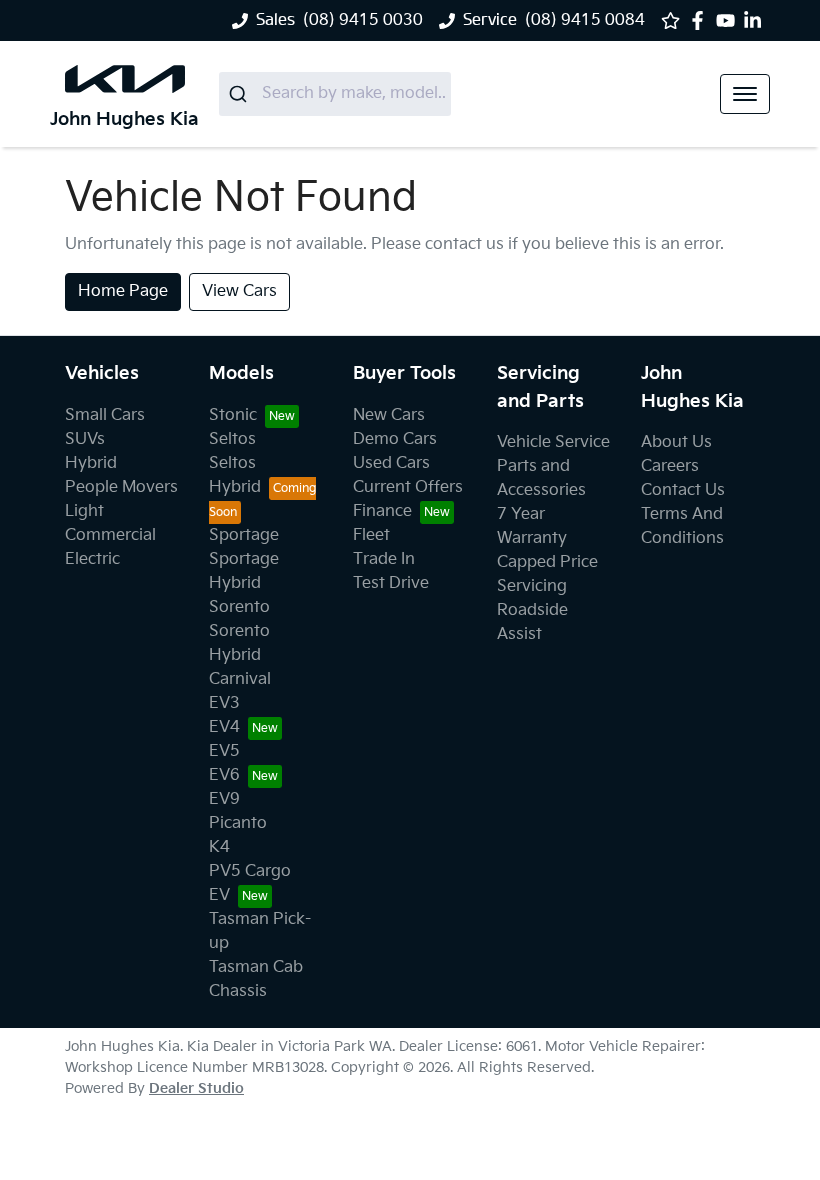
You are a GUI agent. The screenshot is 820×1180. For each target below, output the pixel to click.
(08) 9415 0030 (363, 20)
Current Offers (408, 487)
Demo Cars (395, 439)
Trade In (384, 559)
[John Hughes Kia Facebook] (701, 20)
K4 (219, 847)
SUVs (85, 439)
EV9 (224, 799)
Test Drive (391, 583)
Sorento (239, 607)
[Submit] (240, 94)
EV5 (224, 751)
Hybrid (91, 463)
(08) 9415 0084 (585, 20)
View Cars (239, 291)
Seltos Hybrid (235, 475)
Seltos (232, 439)
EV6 (224, 775)
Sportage (244, 535)
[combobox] (335, 94)
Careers (670, 466)
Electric (92, 559)
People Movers (121, 487)
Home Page (123, 291)
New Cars (389, 415)
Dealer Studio (196, 1088)
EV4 (224, 727)
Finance (382, 511)
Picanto (238, 823)
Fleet (371, 535)
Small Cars (105, 415)
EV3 (224, 703)
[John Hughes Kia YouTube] (729, 20)
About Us (676, 442)
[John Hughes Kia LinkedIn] (756, 20)
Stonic (233, 415)
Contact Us (683, 490)
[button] (745, 94)
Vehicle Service (553, 442)
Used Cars (391, 463)
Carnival (240, 679)
